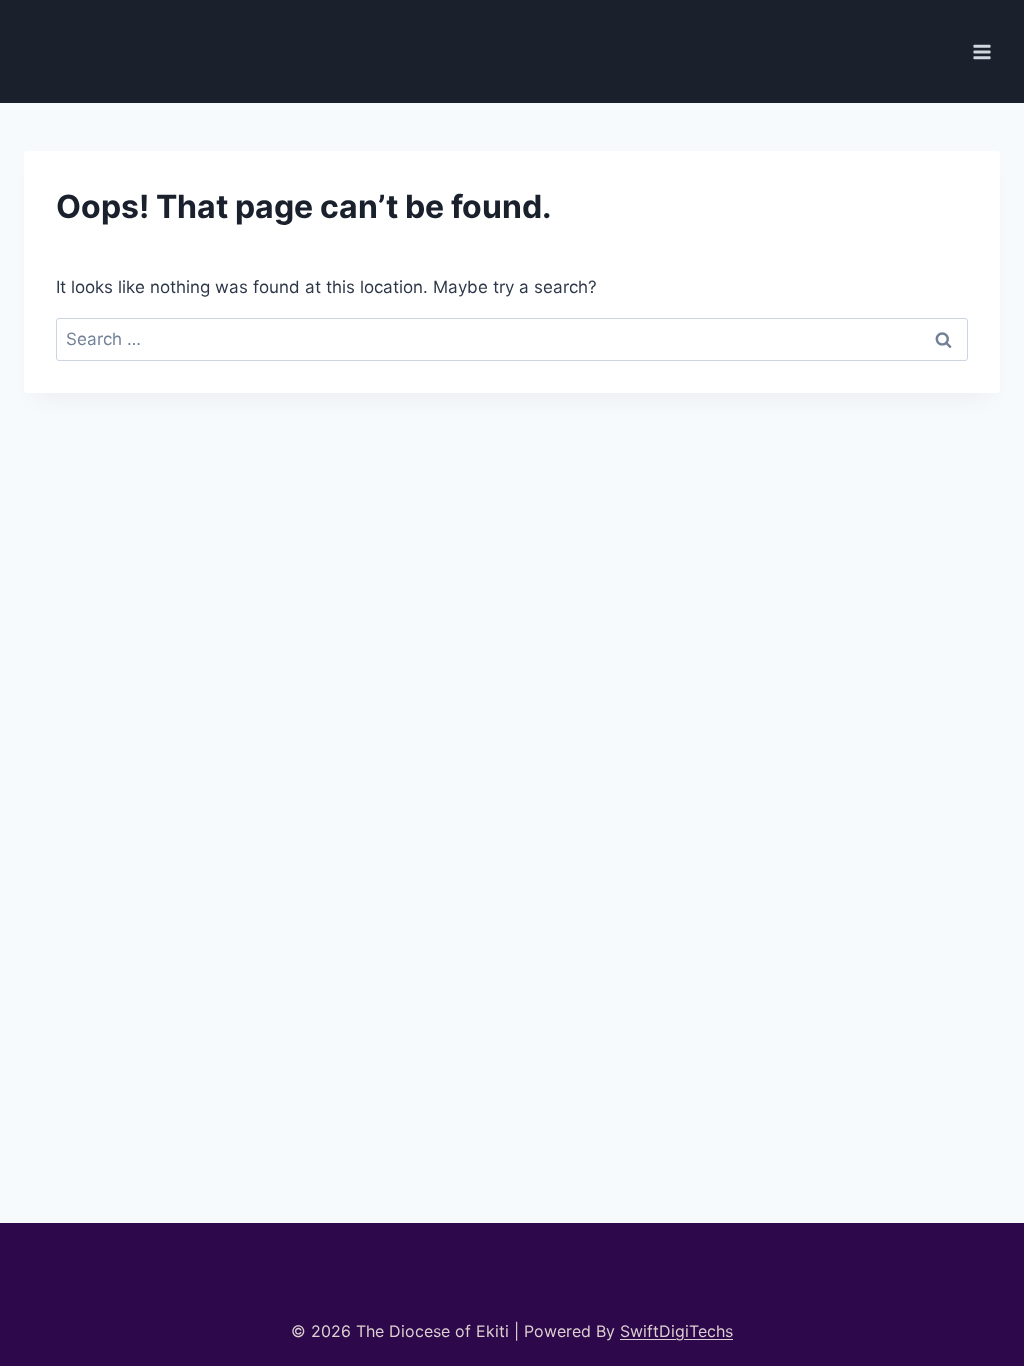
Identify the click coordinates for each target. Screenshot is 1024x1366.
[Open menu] (981, 51)
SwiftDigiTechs (676, 1331)
